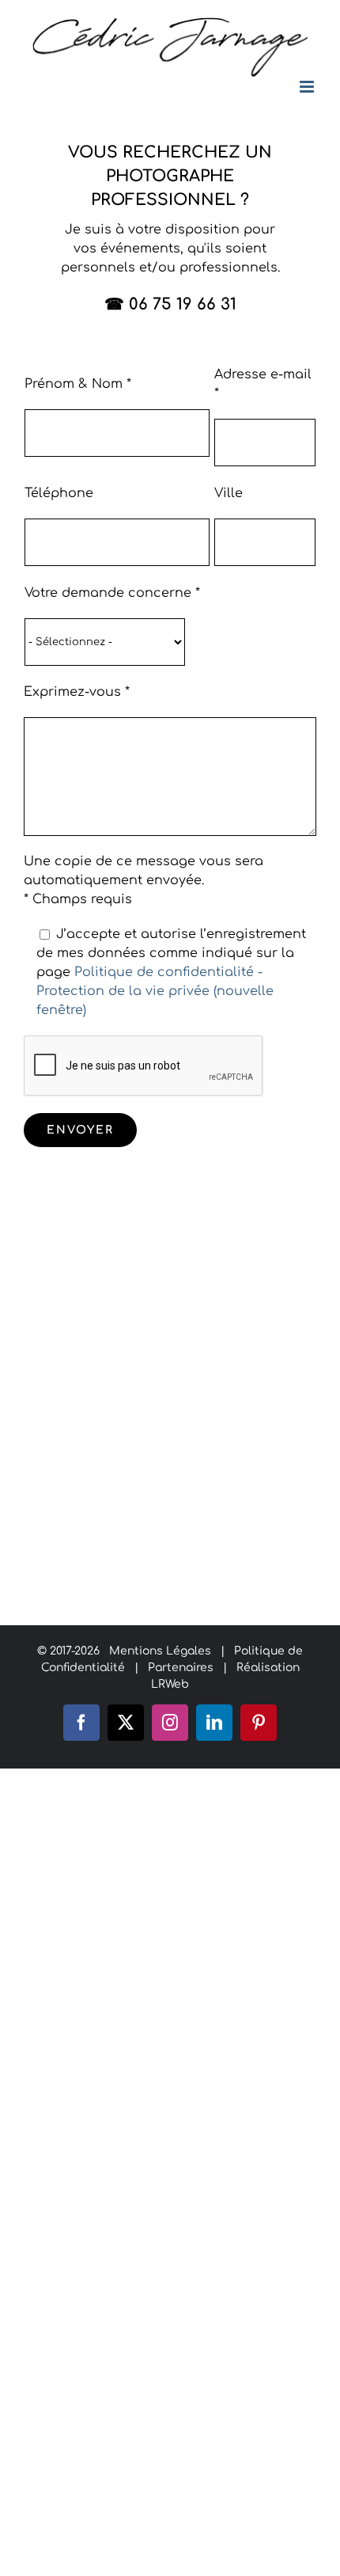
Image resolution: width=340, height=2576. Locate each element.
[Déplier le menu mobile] (308, 87)
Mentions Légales (160, 1651)
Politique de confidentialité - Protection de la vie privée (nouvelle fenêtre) (155, 991)
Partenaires (181, 1668)
